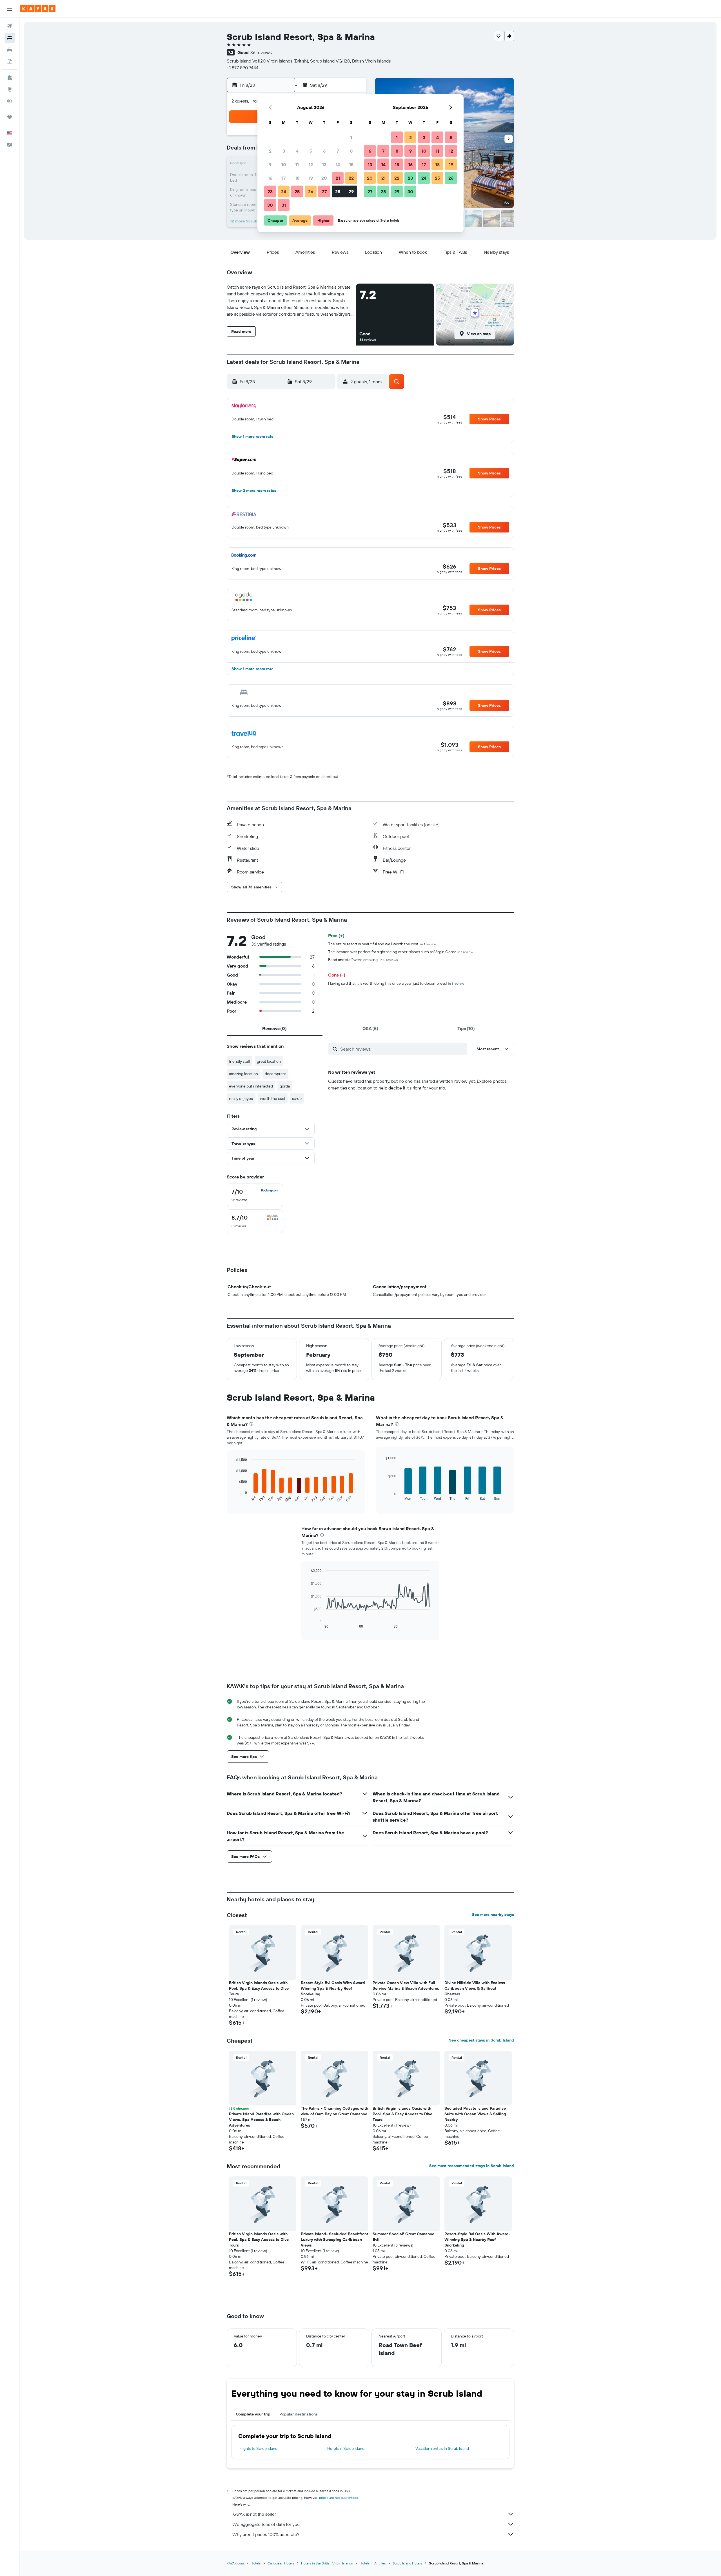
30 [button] (270, 205)
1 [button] (351, 137)
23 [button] (270, 191)
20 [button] (324, 178)
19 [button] (311, 178)
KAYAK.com (235, 2563)
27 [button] (324, 191)
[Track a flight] (10, 101)
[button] (10, 9)
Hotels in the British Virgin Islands (327, 2563)
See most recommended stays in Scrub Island (472, 2166)
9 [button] (270, 164)
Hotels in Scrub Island (346, 2448)
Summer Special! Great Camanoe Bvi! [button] (403, 2237)
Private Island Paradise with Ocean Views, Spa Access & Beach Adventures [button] (261, 2120)
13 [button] (324, 164)
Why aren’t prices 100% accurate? (266, 2534)
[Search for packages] (10, 61)
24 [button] (284, 191)
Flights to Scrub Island (258, 2448)
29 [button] (351, 191)
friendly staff (240, 1061)
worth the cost (273, 1098)
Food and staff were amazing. (363, 960)
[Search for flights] (10, 26)
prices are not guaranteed (339, 2498)
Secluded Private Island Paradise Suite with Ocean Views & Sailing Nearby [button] (475, 2114)
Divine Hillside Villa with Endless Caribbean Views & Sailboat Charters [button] (475, 1988)
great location (269, 1061)
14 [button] (338, 164)
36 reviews (261, 52)
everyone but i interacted (251, 1086)
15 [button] (351, 164)
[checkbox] (255, 1195)
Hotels (256, 2563)
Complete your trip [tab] (253, 2414)
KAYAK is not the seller (254, 2514)
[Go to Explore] (10, 89)
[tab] (275, 1028)
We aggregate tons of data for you (266, 2524)
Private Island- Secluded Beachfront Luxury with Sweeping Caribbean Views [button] (334, 2239)
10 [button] (284, 164)
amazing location (243, 1074)
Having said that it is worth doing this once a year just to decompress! (396, 983)
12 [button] (311, 164)
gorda (285, 1086)
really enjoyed (241, 1098)
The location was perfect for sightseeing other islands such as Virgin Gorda (401, 952)
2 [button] (270, 151)
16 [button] (270, 178)
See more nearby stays (493, 1915)
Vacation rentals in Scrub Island (442, 2448)
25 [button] (297, 191)
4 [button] (297, 151)
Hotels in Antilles (373, 2563)
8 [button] (351, 151)
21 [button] (338, 178)
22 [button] (351, 178)
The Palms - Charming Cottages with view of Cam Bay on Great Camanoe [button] (334, 2111)
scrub (297, 1098)
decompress (275, 1074)
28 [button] (338, 191)
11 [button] (297, 164)
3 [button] (284, 151)
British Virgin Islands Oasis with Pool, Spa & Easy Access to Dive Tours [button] (259, 1988)
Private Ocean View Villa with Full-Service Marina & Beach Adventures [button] (406, 1986)
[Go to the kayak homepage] (38, 9)
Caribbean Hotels (281, 2563)
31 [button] (284, 205)
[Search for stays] (10, 38)
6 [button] (324, 151)
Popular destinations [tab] (299, 2414)
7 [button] (338, 151)
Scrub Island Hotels (407, 2563)
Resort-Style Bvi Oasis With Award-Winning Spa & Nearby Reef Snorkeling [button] (334, 1988)
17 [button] (284, 178)
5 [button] (311, 151)
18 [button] (297, 178)
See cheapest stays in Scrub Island (481, 2040)
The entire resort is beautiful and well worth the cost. (382, 944)
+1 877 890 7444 (243, 68)
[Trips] (10, 117)
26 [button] (311, 191)
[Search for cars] (10, 50)
